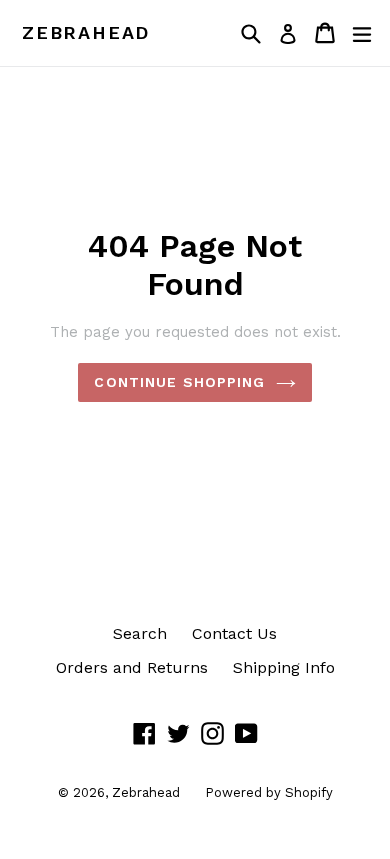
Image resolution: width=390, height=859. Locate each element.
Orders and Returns (132, 667)
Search (140, 633)
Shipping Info (284, 667)
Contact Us (234, 633)
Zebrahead (86, 32)
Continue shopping (179, 382)
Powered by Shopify (269, 792)
